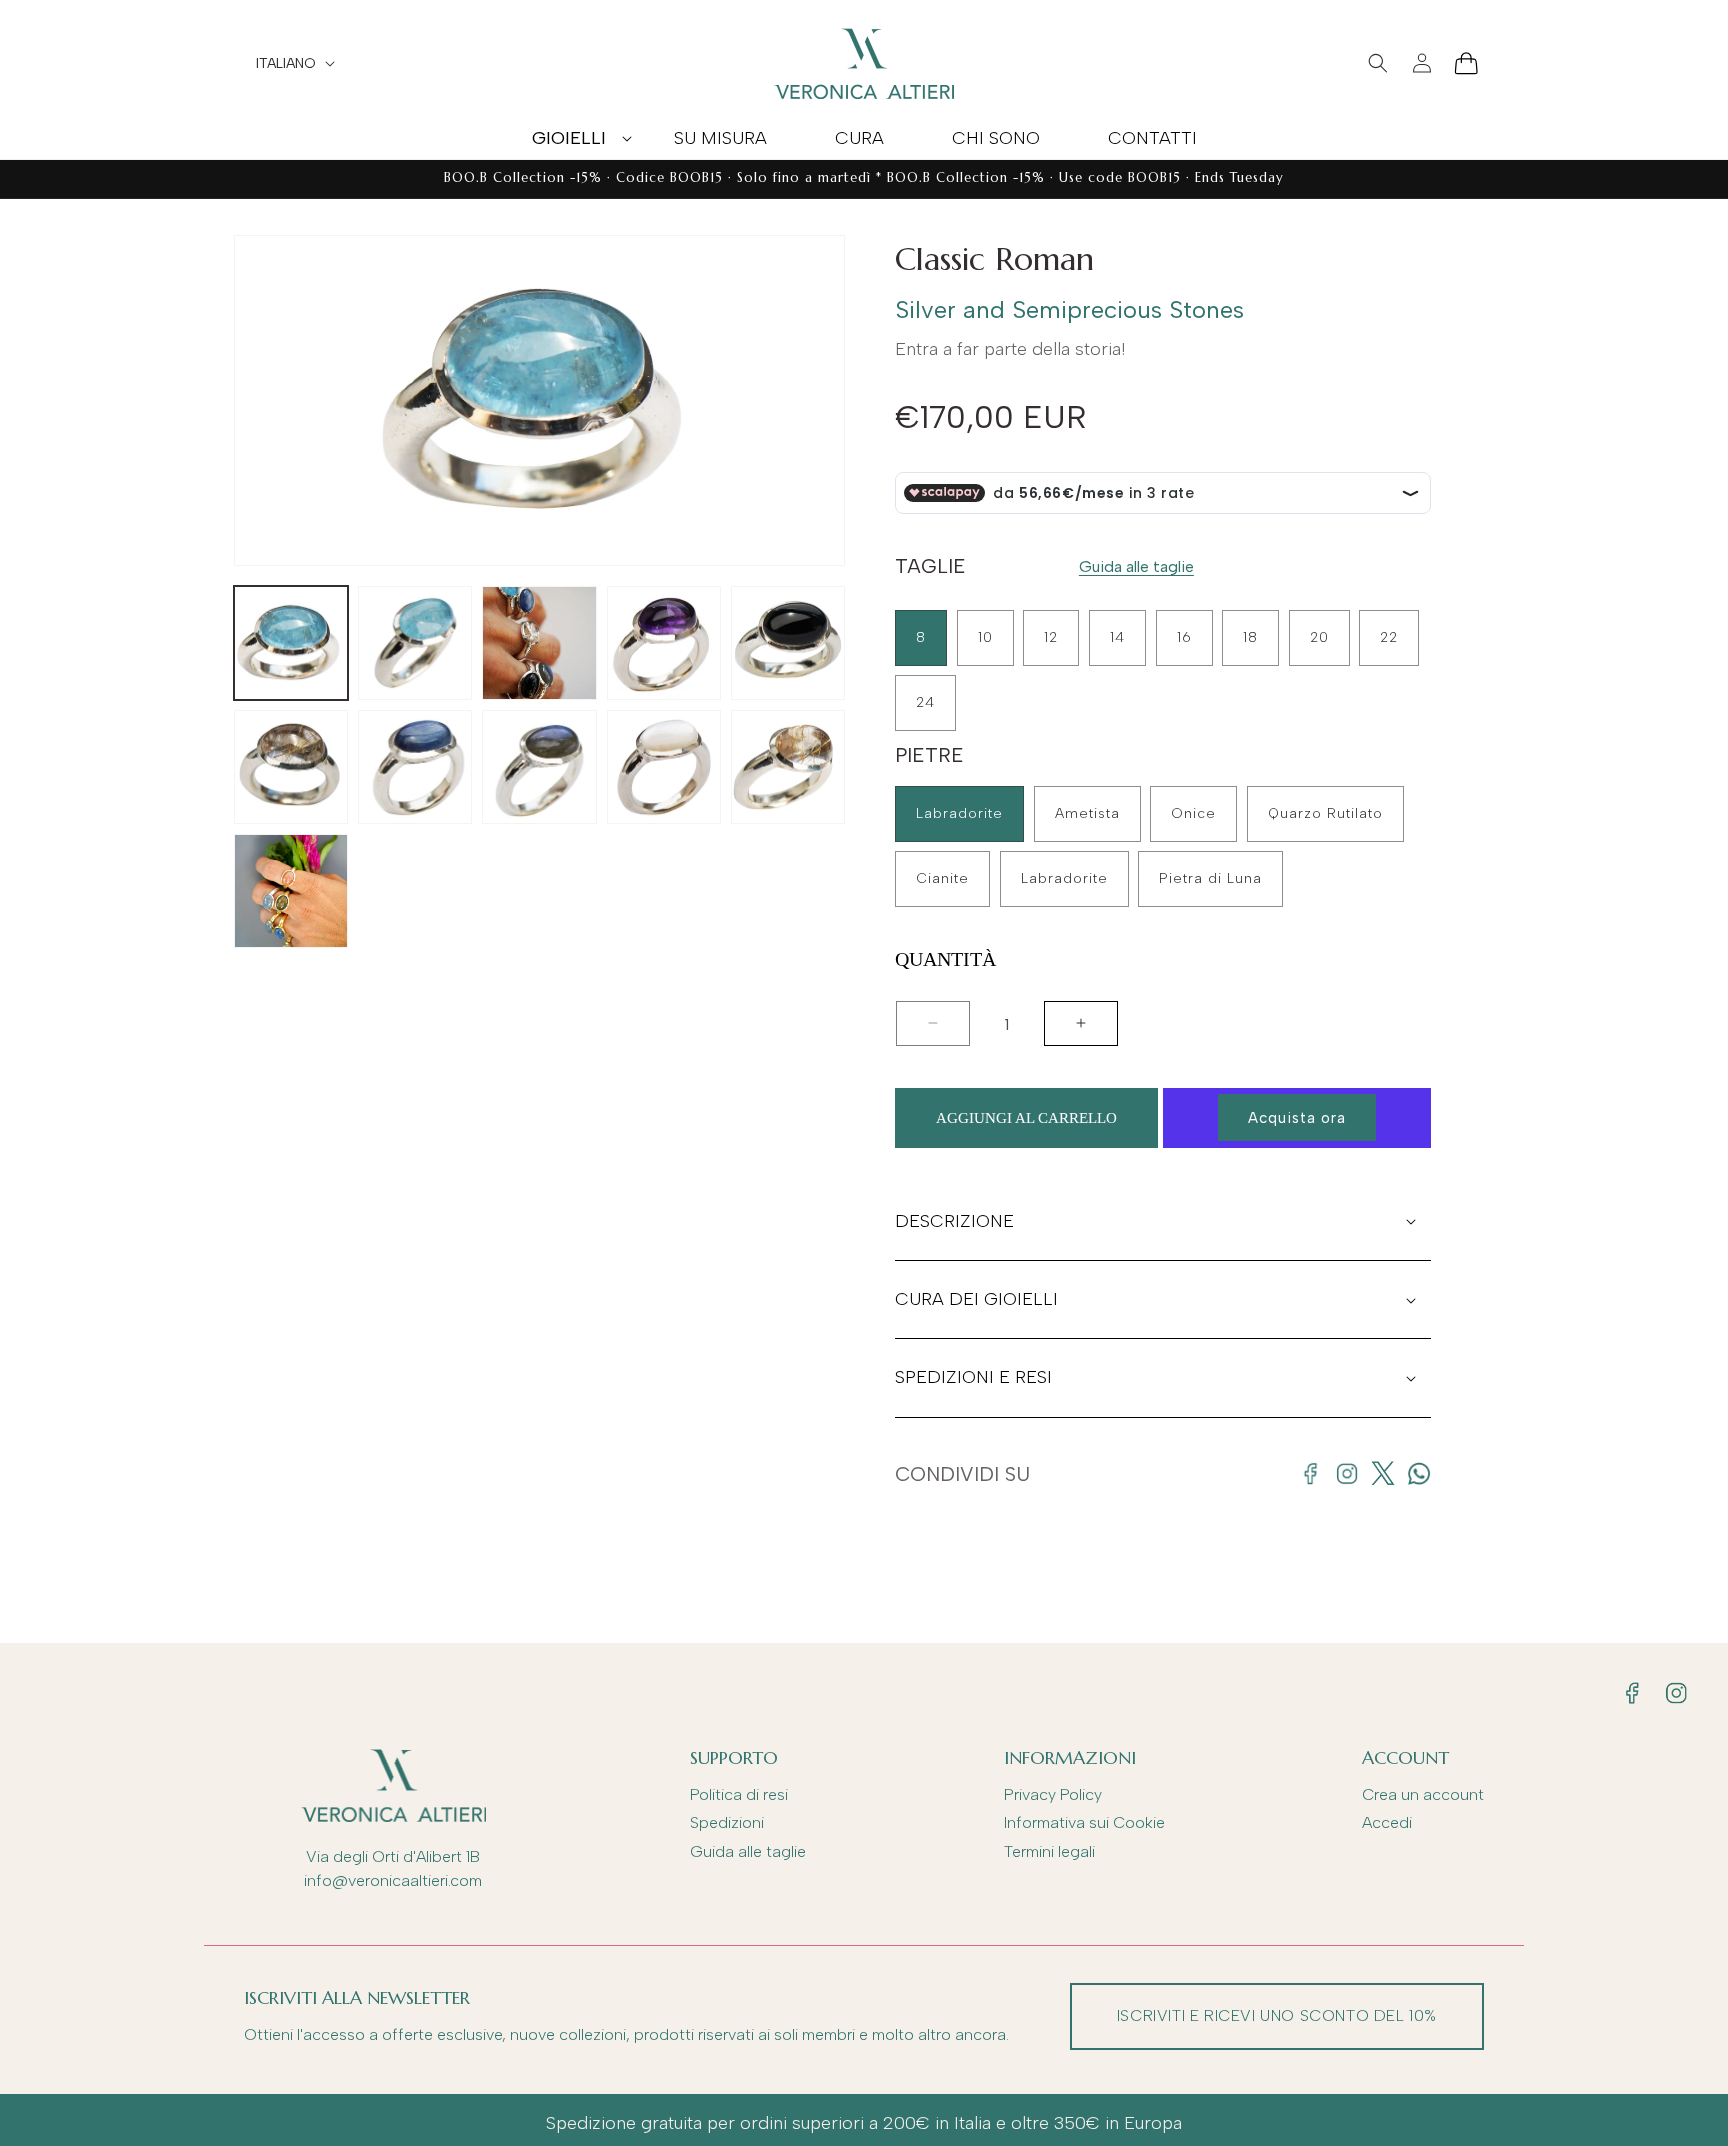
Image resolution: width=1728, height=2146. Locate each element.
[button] (569, 138)
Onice (1193, 813)
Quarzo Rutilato (1325, 813)
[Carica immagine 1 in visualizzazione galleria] (291, 643)
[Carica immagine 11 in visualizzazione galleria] (291, 891)
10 (985, 637)
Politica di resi (739, 1794)
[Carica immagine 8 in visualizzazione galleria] (539, 767)
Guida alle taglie (1136, 566)
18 (1250, 637)
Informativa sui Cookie (1084, 1822)
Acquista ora (1297, 1118)
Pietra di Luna (1210, 878)
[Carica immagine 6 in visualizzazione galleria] (291, 767)
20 (1319, 637)
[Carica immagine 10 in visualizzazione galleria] (788, 767)
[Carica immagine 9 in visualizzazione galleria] (664, 767)
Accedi (1387, 1822)
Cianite (942, 878)
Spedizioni (727, 1822)
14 (1117, 637)
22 (1389, 637)
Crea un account (1423, 1794)
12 (1051, 637)
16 (1184, 637)
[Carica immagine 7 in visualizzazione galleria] (415, 767)
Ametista (1087, 813)
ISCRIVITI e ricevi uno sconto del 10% (1277, 2015)
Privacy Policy (1053, 1794)
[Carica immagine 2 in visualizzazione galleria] (415, 643)
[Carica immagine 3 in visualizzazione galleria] (539, 643)
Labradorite (959, 813)
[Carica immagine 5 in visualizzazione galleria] (788, 643)
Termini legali (1049, 1851)
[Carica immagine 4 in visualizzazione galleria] (664, 643)
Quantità (945, 959)
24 (925, 702)
